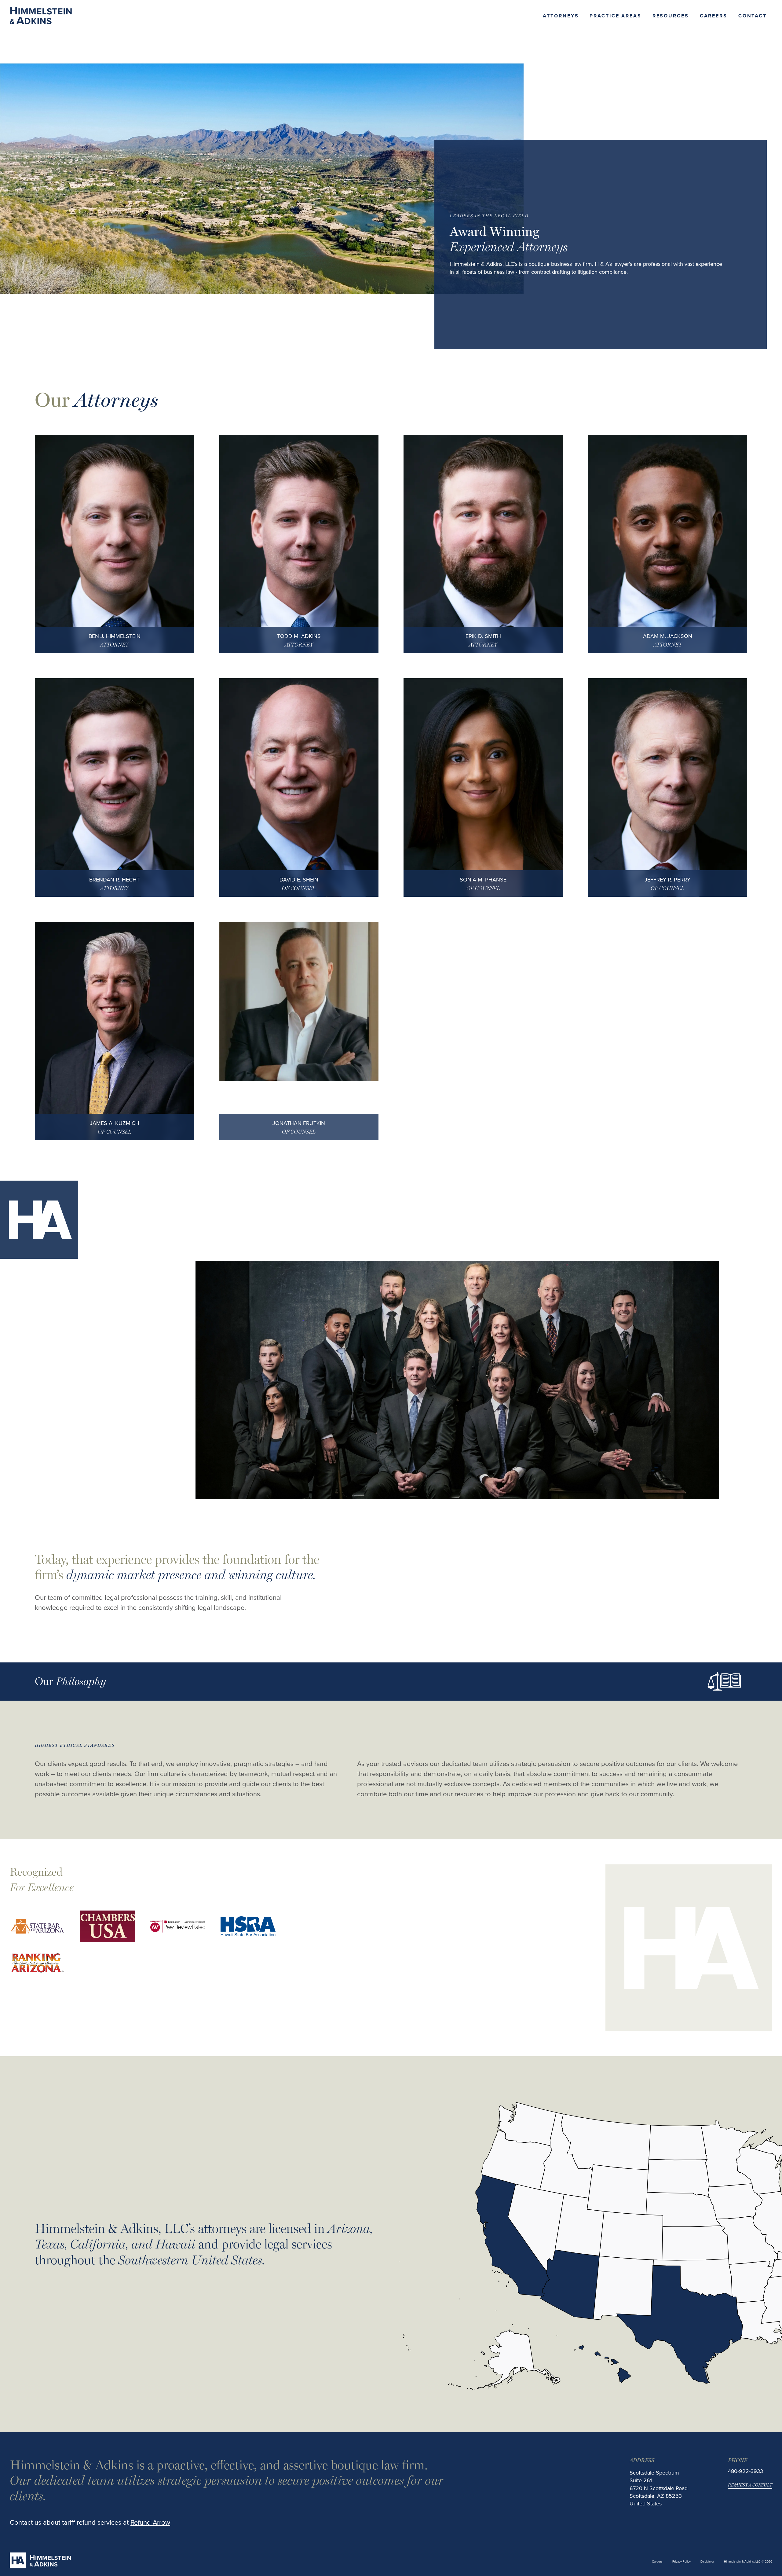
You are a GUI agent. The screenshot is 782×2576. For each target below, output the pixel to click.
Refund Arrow (150, 2522)
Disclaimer (707, 2561)
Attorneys (561, 16)
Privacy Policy (682, 2561)
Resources (671, 16)
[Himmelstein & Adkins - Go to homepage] (41, 16)
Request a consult (750, 2485)
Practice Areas (615, 16)
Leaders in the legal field (489, 215)
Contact (753, 16)
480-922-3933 (745, 2471)
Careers (714, 16)
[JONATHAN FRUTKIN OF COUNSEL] (299, 1002)
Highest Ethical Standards (75, 1745)
